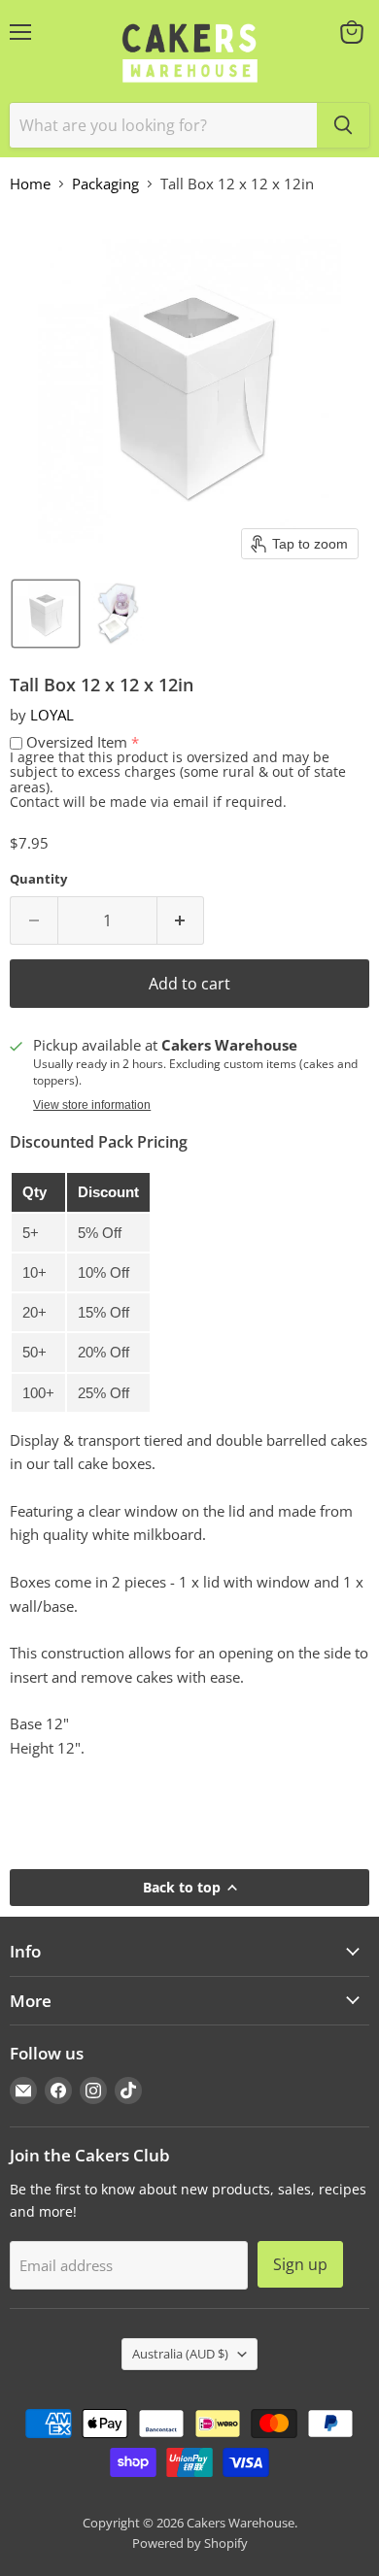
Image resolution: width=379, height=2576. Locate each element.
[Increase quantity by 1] (181, 920)
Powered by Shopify (190, 2543)
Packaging (105, 184)
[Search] (343, 125)
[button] (46, 614)
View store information (92, 1105)
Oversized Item (77, 742)
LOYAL (52, 715)
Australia (180, 2354)
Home (30, 184)
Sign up (300, 2264)
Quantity (38, 879)
